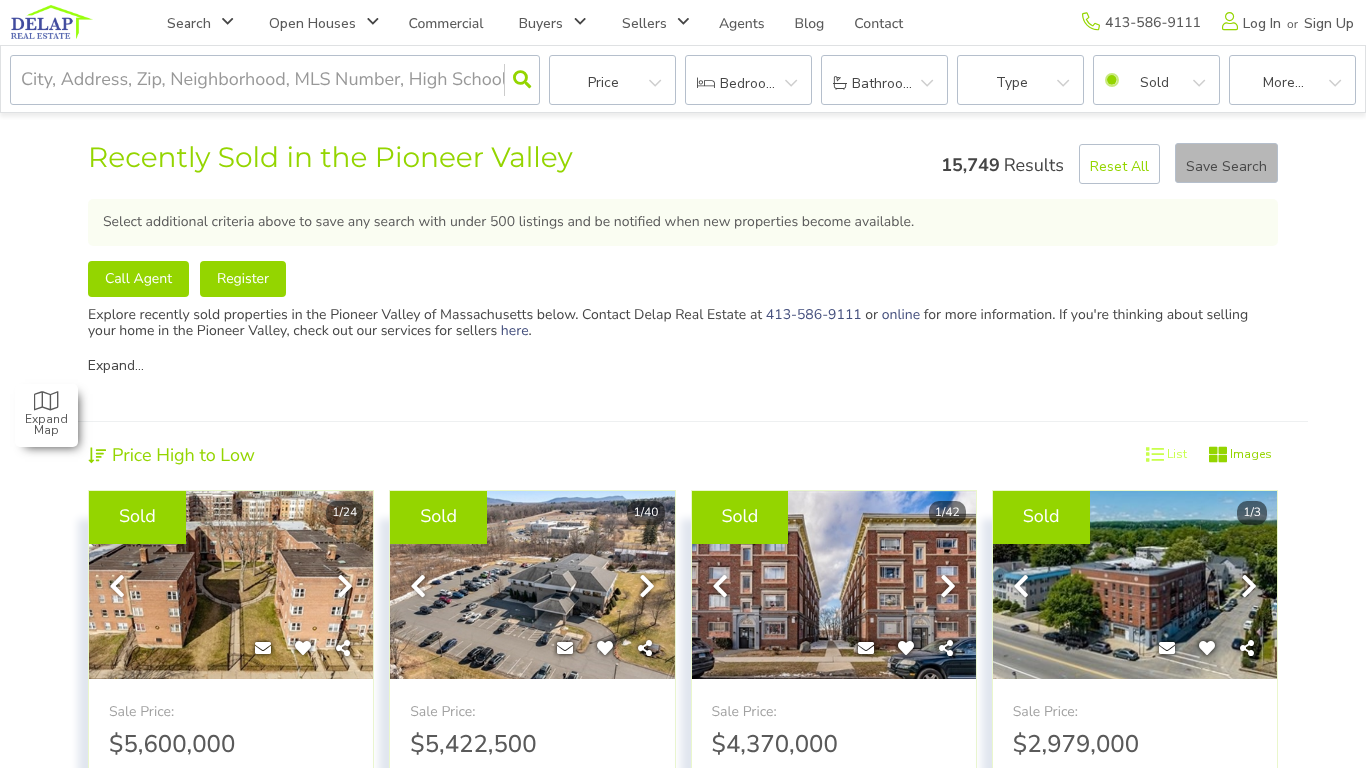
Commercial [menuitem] (446, 23)
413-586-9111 (814, 314)
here (515, 330)
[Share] (343, 649)
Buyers (541, 23)
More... (1283, 82)
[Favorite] (303, 649)
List (1175, 454)
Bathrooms (886, 83)
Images (1249, 454)
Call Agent (138, 278)
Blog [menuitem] (810, 23)
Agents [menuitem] (742, 23)
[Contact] (263, 649)
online (901, 314)
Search (189, 23)
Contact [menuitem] (878, 23)
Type (1012, 82)
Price (603, 82)
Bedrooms (752, 83)
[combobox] (23, 80)
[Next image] (345, 588)
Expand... (116, 366)
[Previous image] (117, 588)
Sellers (644, 23)
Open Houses (312, 23)
